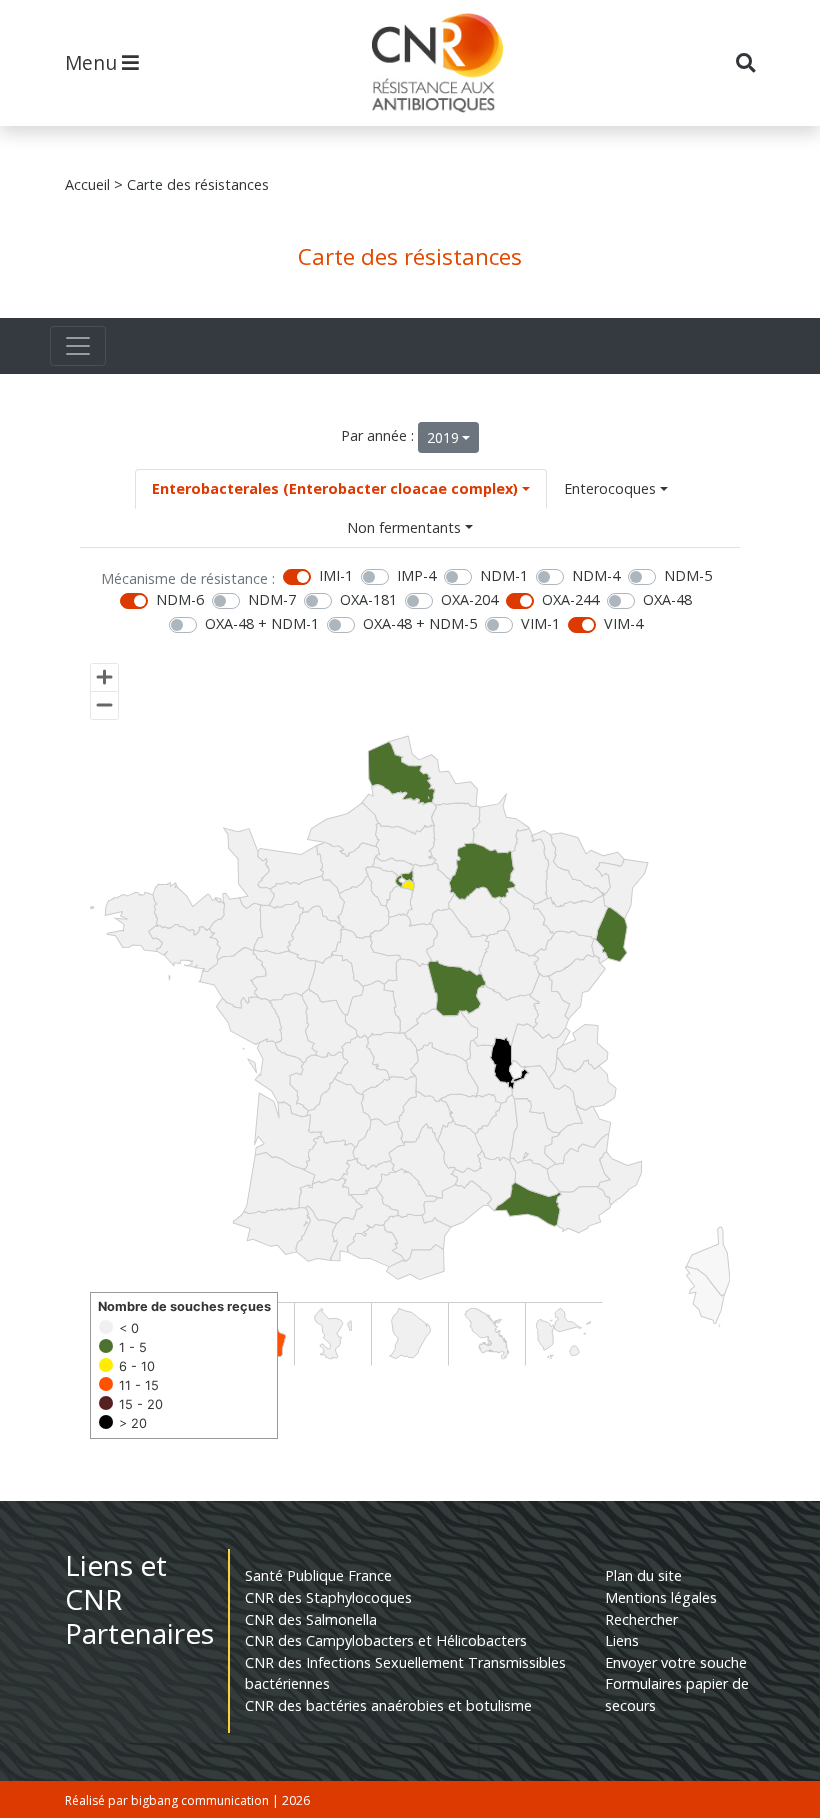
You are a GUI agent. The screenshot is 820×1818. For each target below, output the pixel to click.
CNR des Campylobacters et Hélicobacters (386, 1640)
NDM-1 (504, 575)
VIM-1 (540, 623)
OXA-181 (368, 599)
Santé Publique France (318, 1575)
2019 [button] (443, 437)
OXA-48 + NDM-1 (262, 623)
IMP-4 (416, 575)
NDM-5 (688, 575)
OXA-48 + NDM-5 (420, 623)
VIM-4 (623, 623)
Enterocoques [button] (610, 488)
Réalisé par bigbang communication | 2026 (187, 1800)
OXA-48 (667, 599)
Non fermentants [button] (404, 527)
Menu (93, 62)
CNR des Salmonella (311, 1619)
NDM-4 (596, 575)
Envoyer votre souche (676, 1662)
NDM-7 (272, 599)
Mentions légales (661, 1597)
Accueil (87, 184)
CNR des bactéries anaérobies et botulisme (388, 1705)
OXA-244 (570, 599)
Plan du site (643, 1575)
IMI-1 (336, 575)
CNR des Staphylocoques (328, 1597)
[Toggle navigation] (78, 346)
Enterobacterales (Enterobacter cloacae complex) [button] (335, 488)
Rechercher (641, 1619)
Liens (622, 1640)
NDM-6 (180, 599)
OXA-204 (469, 599)
